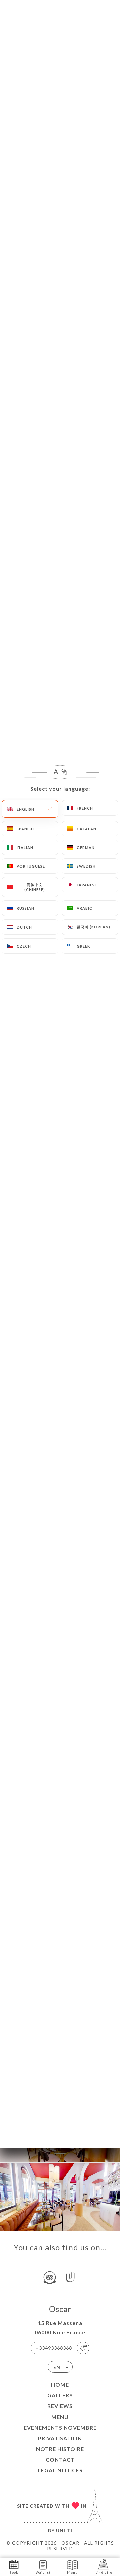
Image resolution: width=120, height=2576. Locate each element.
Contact (60, 2459)
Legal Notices (60, 2470)
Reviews (60, 2406)
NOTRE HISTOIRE (60, 2449)
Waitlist (43, 2572)
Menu (60, 2417)
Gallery (60, 2395)
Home (60, 2385)
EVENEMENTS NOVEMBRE (60, 2427)
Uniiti (64, 2530)
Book (14, 2572)
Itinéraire (103, 2572)
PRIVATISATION (60, 2438)
